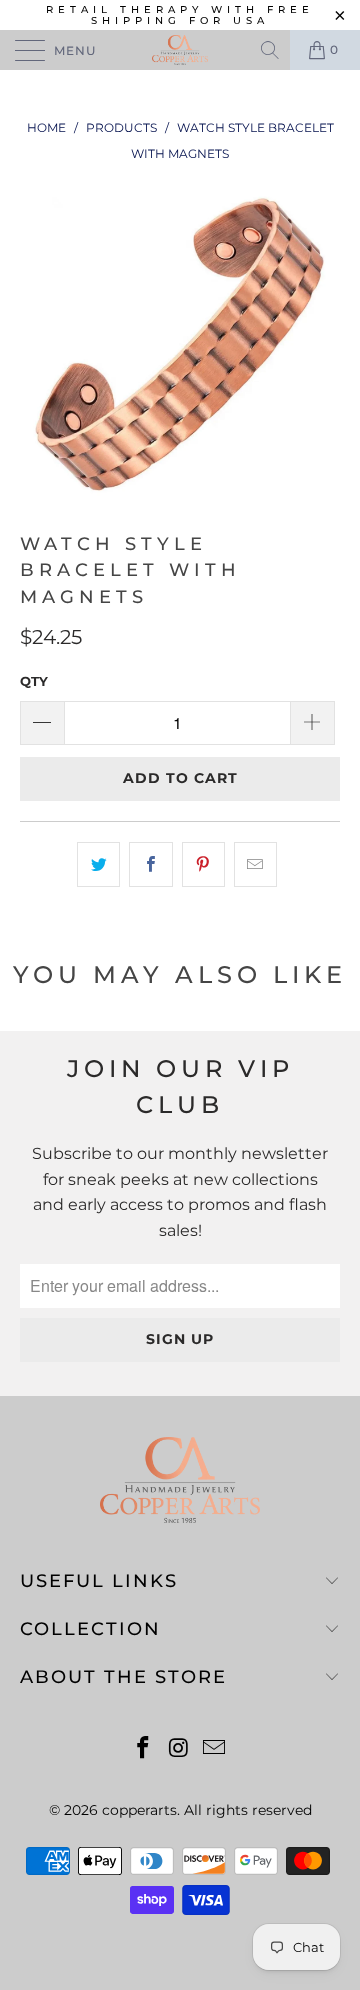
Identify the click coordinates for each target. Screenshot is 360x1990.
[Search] (271, 50)
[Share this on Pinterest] (203, 865)
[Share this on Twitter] (98, 865)
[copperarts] (180, 50)
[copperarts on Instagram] (179, 1749)
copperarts (139, 1810)
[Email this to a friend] (255, 865)
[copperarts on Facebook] (143, 1749)
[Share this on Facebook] (150, 865)
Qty (34, 681)
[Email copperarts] (215, 1749)
